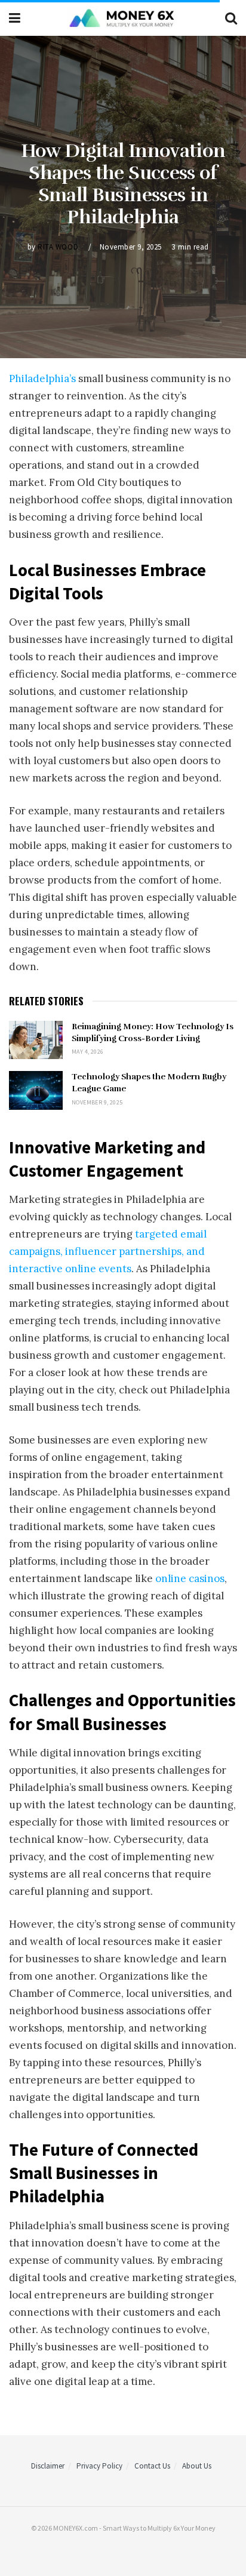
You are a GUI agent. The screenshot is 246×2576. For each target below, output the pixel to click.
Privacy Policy (99, 2466)
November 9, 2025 (131, 246)
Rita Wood (58, 246)
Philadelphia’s (44, 378)
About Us (197, 2466)
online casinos (190, 1578)
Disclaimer (48, 2466)
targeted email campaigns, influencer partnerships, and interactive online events (108, 1251)
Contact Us (152, 2466)
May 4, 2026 (87, 1052)
